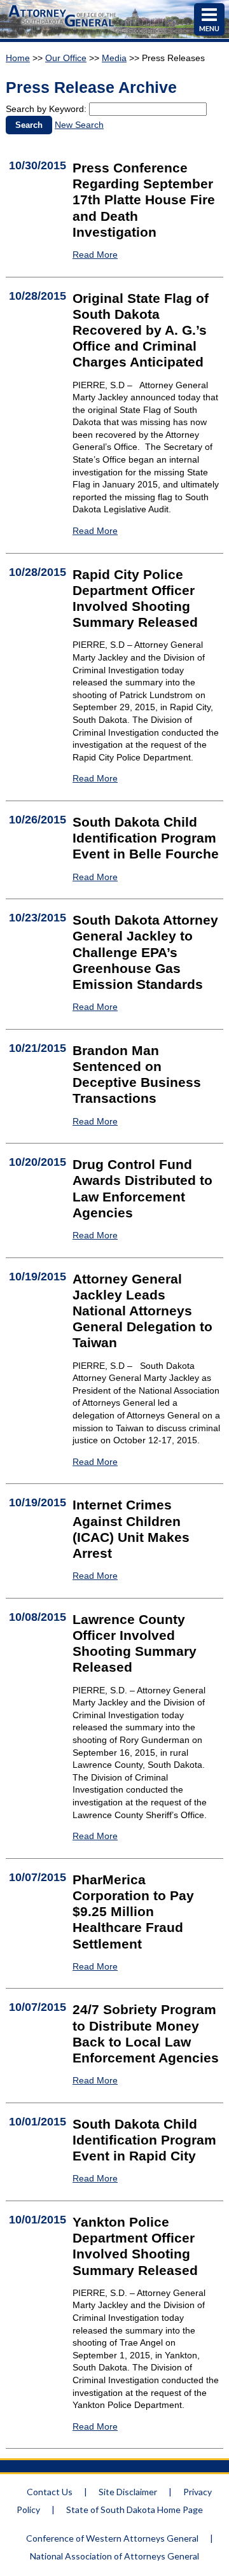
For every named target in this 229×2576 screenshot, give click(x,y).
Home (18, 58)
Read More (95, 255)
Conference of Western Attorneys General (112, 2538)
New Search (79, 125)
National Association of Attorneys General (114, 2556)
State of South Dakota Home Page (135, 2509)
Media (114, 58)
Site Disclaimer (128, 2492)
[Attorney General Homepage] (62, 28)
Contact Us (50, 2492)
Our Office (66, 58)
